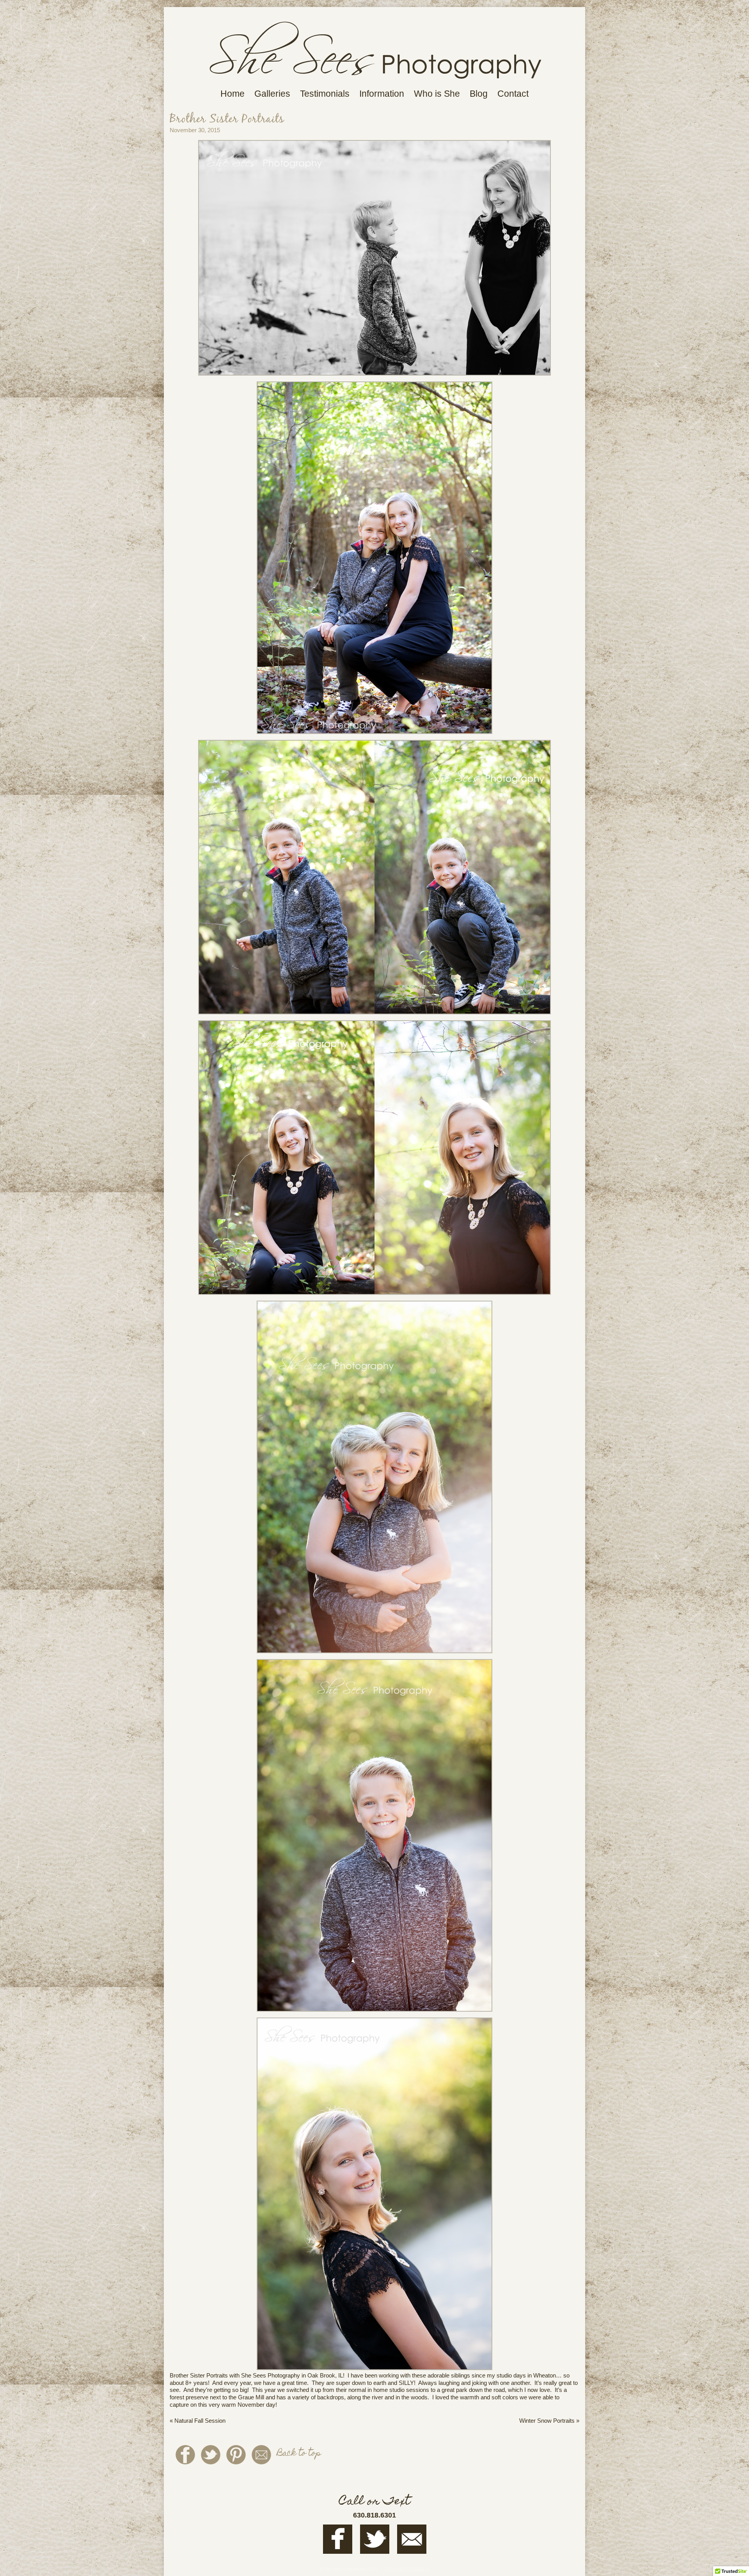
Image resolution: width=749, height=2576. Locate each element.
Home (233, 94)
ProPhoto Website (407, 2569)
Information (382, 94)
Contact (513, 94)
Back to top (299, 2454)
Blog (479, 94)
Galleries (272, 94)
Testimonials (325, 94)
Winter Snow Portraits (549, 2421)
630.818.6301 (374, 2515)
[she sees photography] (375, 83)
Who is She (437, 94)
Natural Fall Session (198, 2421)
